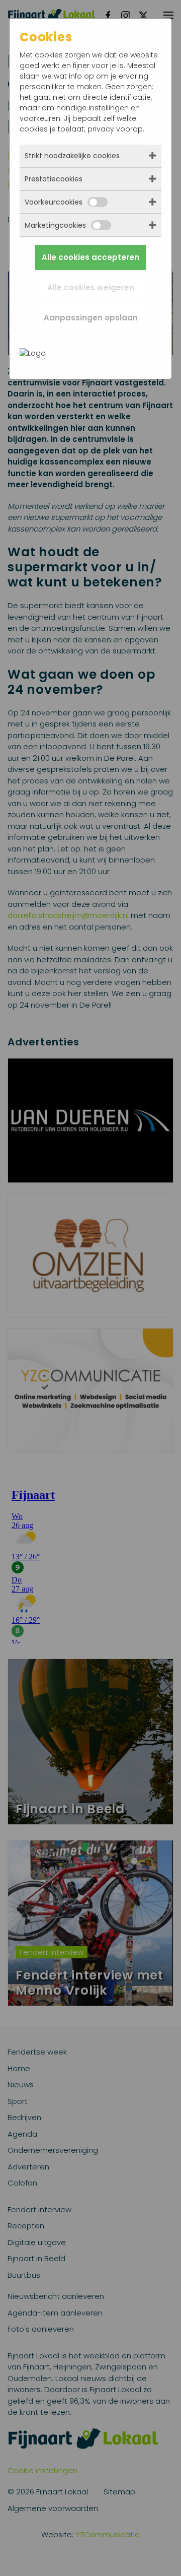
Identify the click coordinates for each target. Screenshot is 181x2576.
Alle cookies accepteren (90, 257)
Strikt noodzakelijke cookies (72, 156)
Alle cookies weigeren (91, 287)
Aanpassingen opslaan (91, 318)
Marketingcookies (55, 225)
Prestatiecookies (54, 179)
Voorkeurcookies (54, 202)
